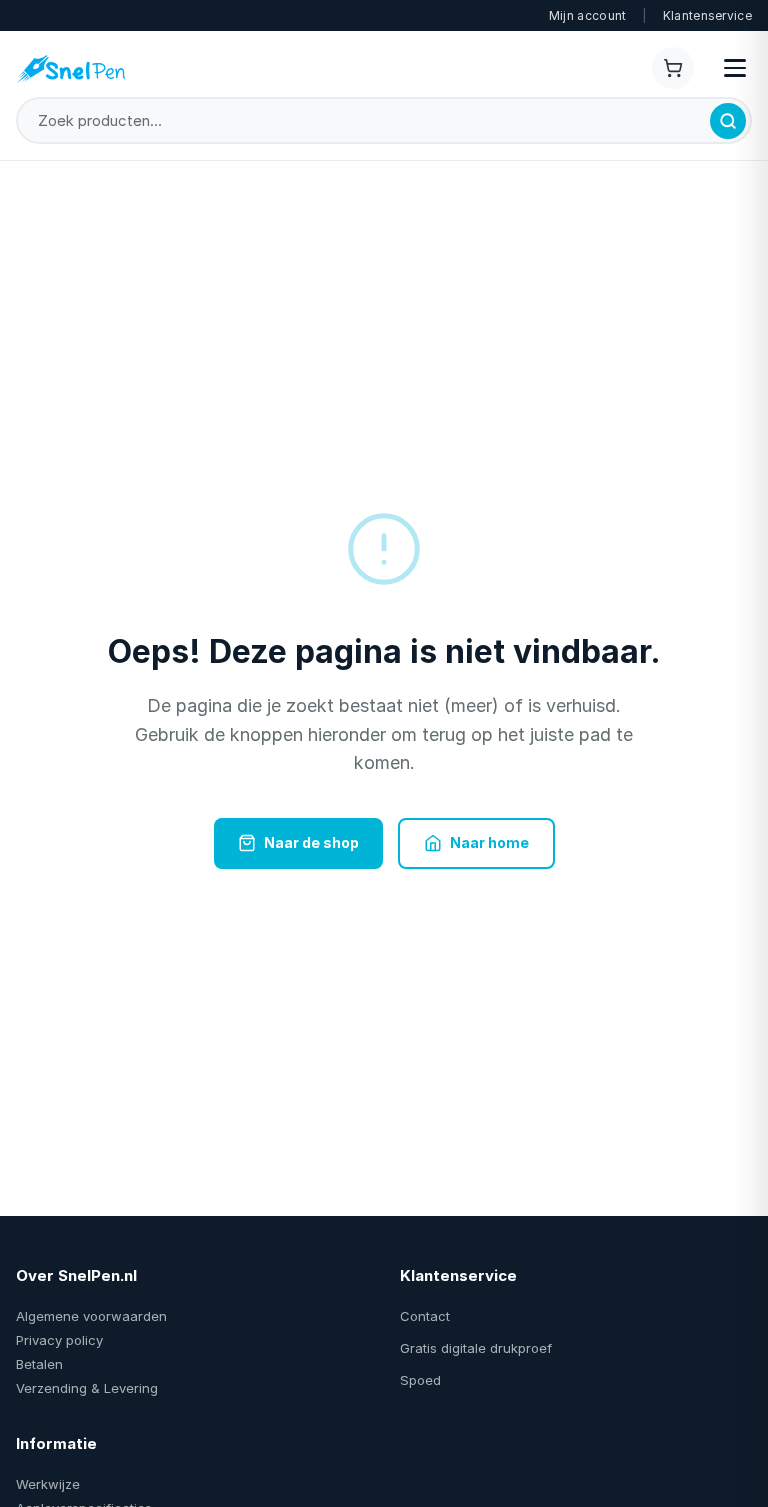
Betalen (39, 1364)
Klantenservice (707, 15)
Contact (425, 1316)
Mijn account (588, 15)
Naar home (489, 842)
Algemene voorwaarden (91, 1316)
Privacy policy (59, 1340)
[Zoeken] (728, 121)
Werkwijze (48, 1484)
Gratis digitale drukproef (476, 1348)
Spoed (420, 1380)
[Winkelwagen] (673, 68)
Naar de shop (311, 842)
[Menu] (735, 68)
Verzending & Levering (87, 1388)
